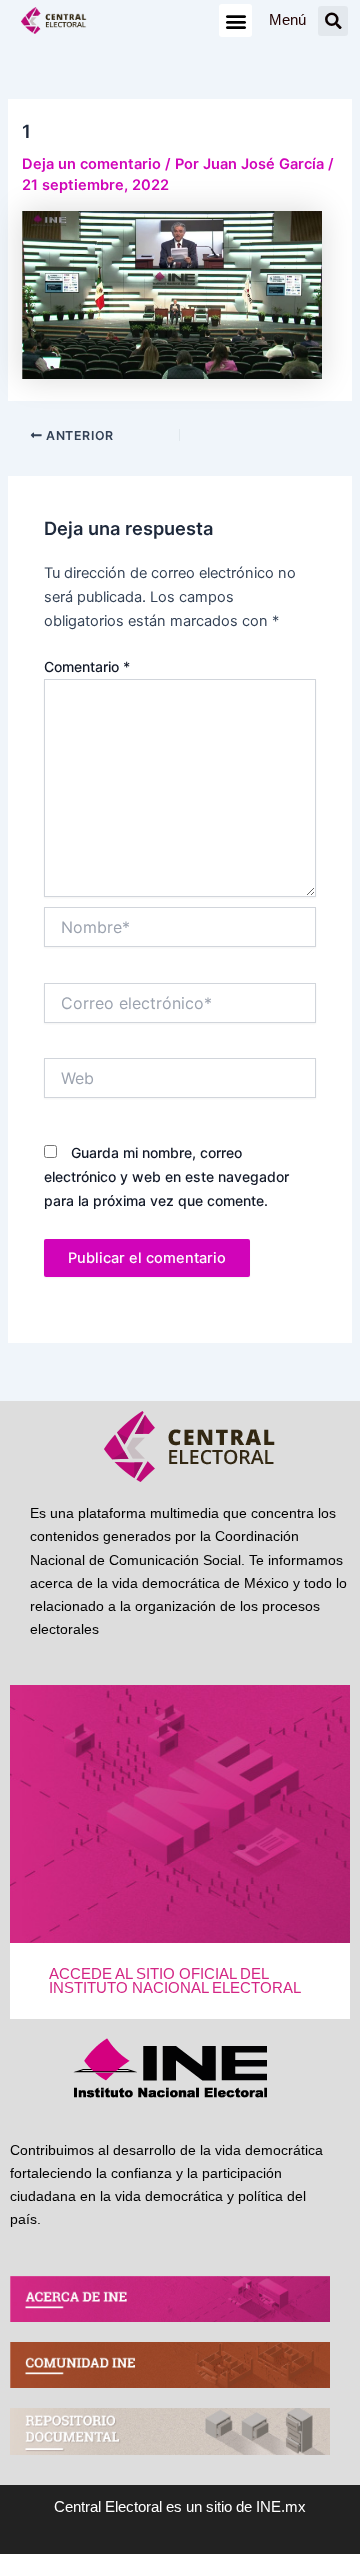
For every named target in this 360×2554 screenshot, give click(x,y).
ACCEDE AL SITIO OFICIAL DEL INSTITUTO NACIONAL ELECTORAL (175, 1981)
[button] (235, 20)
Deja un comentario (91, 164)
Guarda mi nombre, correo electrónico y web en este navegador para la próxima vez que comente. (166, 1176)
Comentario (87, 666)
